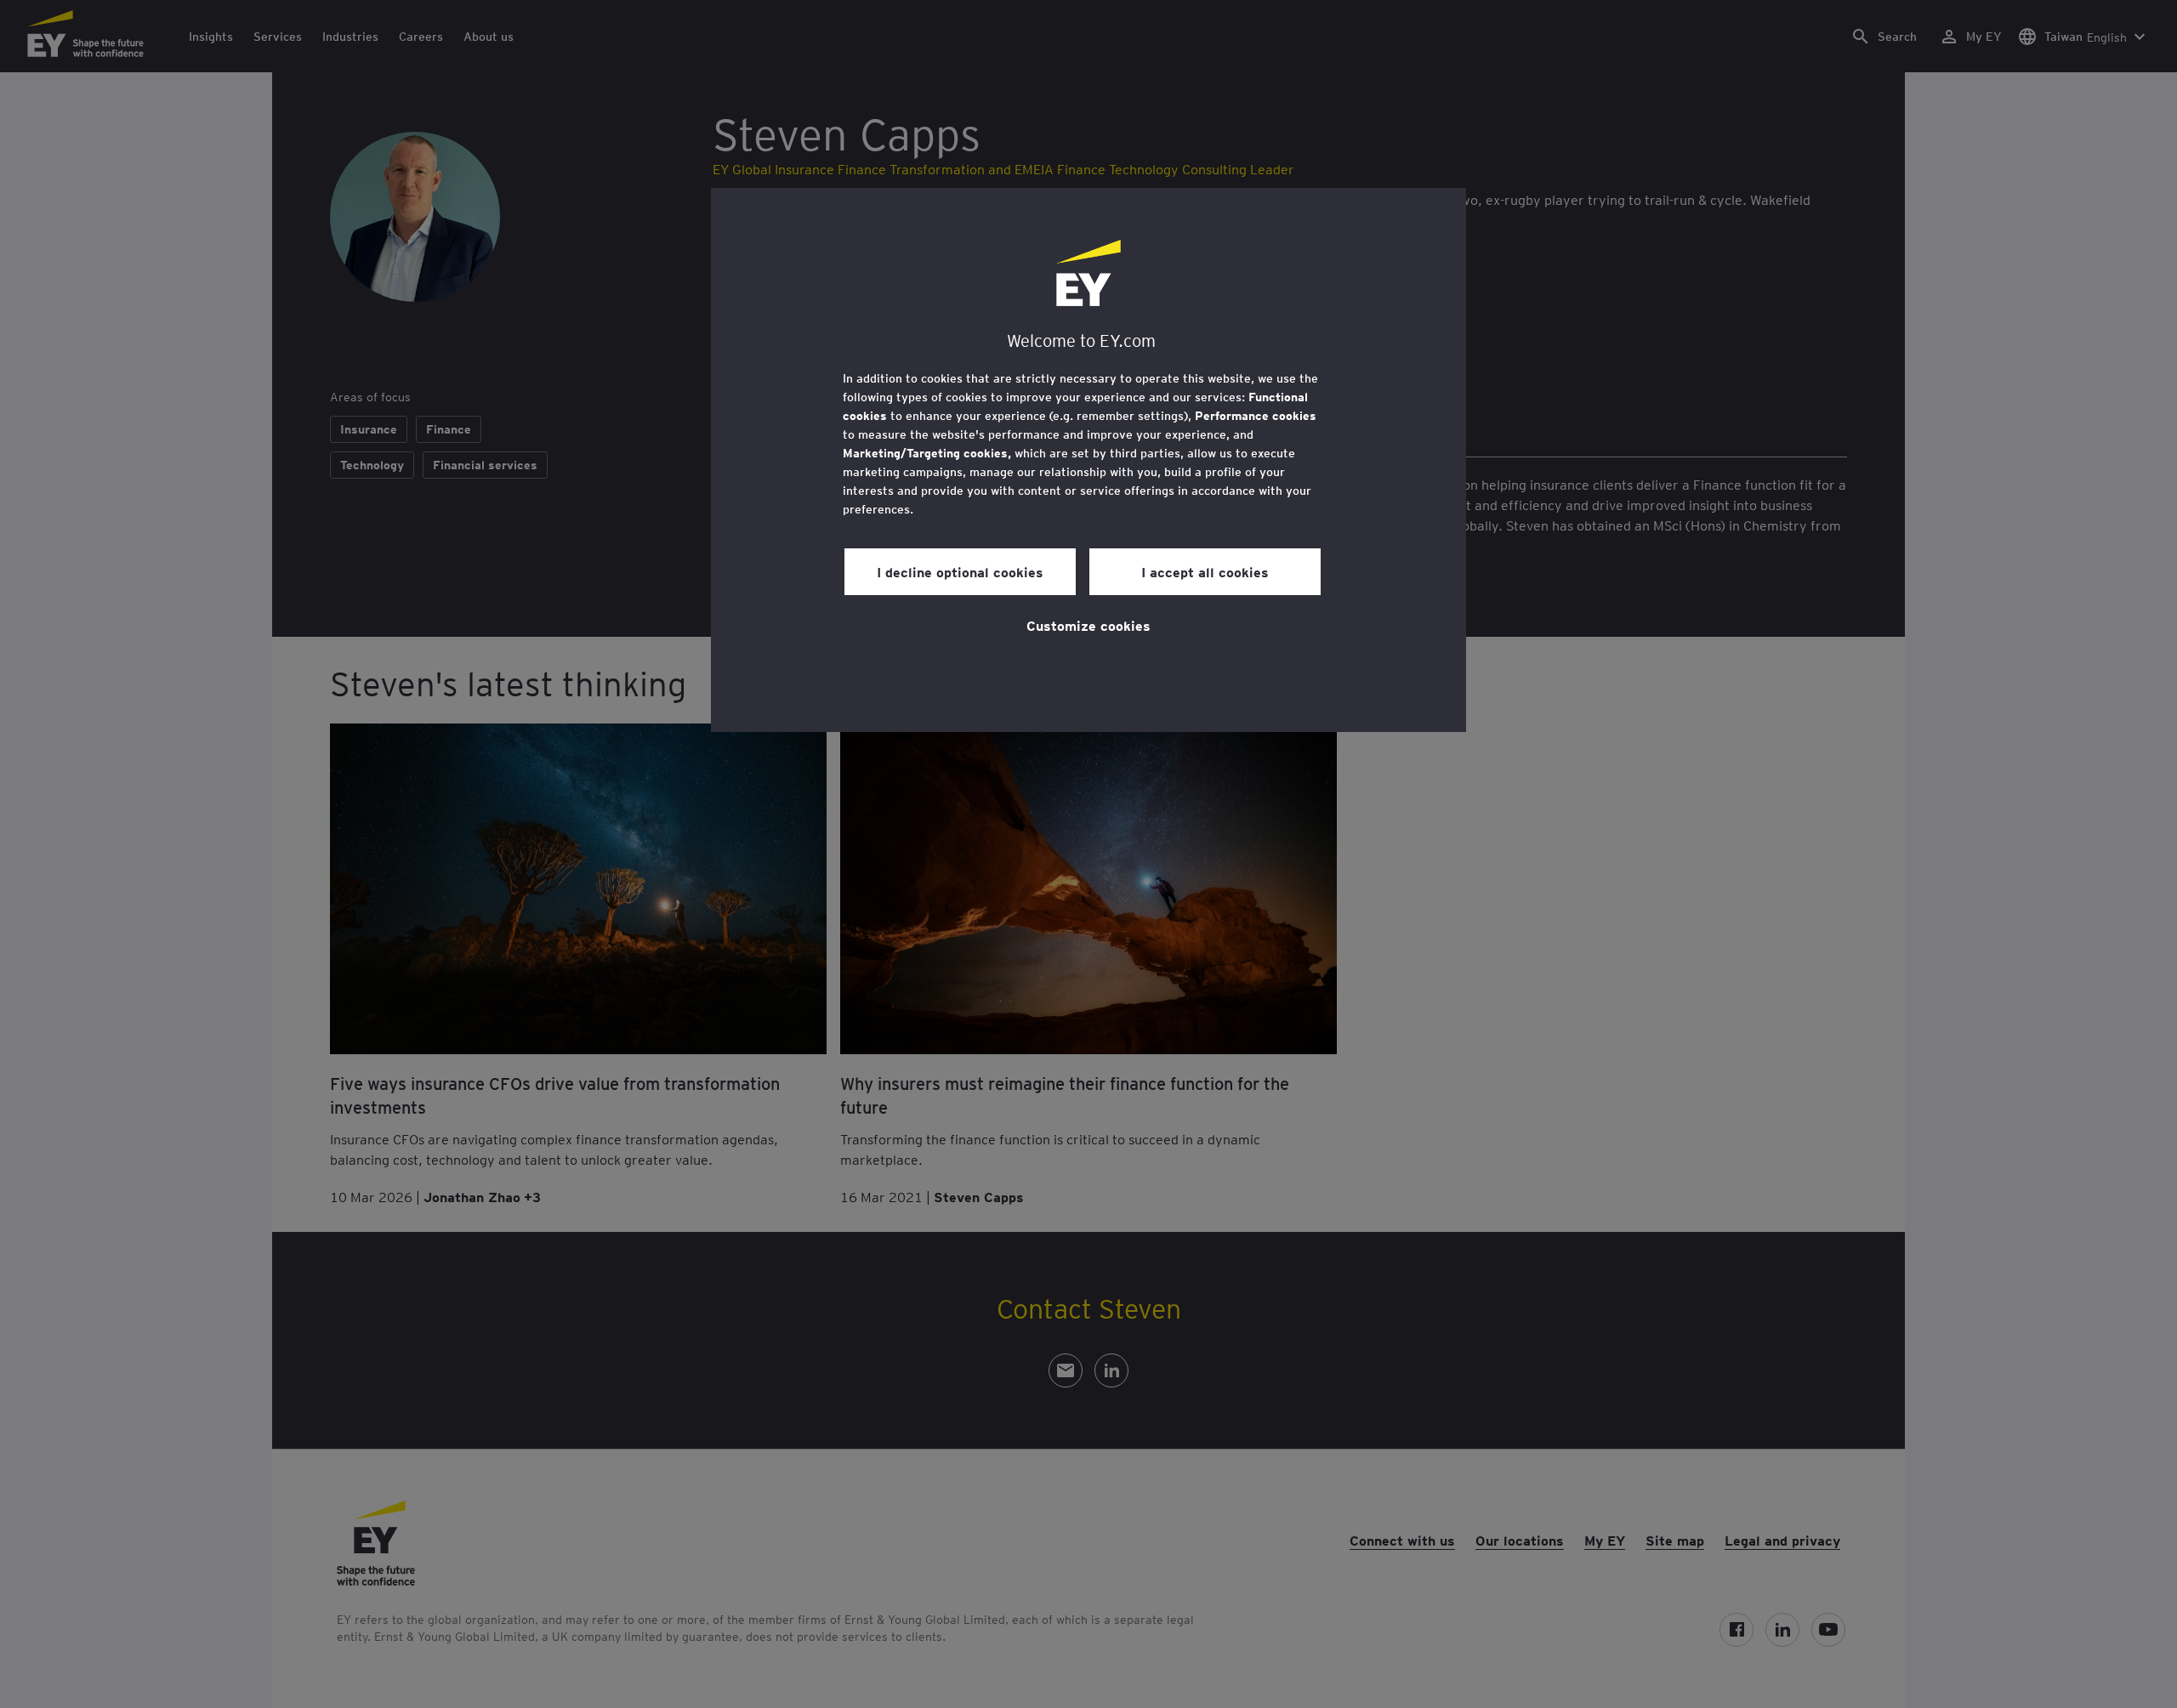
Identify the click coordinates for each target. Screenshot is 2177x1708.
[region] (1088, 460)
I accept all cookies (1205, 571)
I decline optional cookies (960, 571)
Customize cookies (1088, 625)
